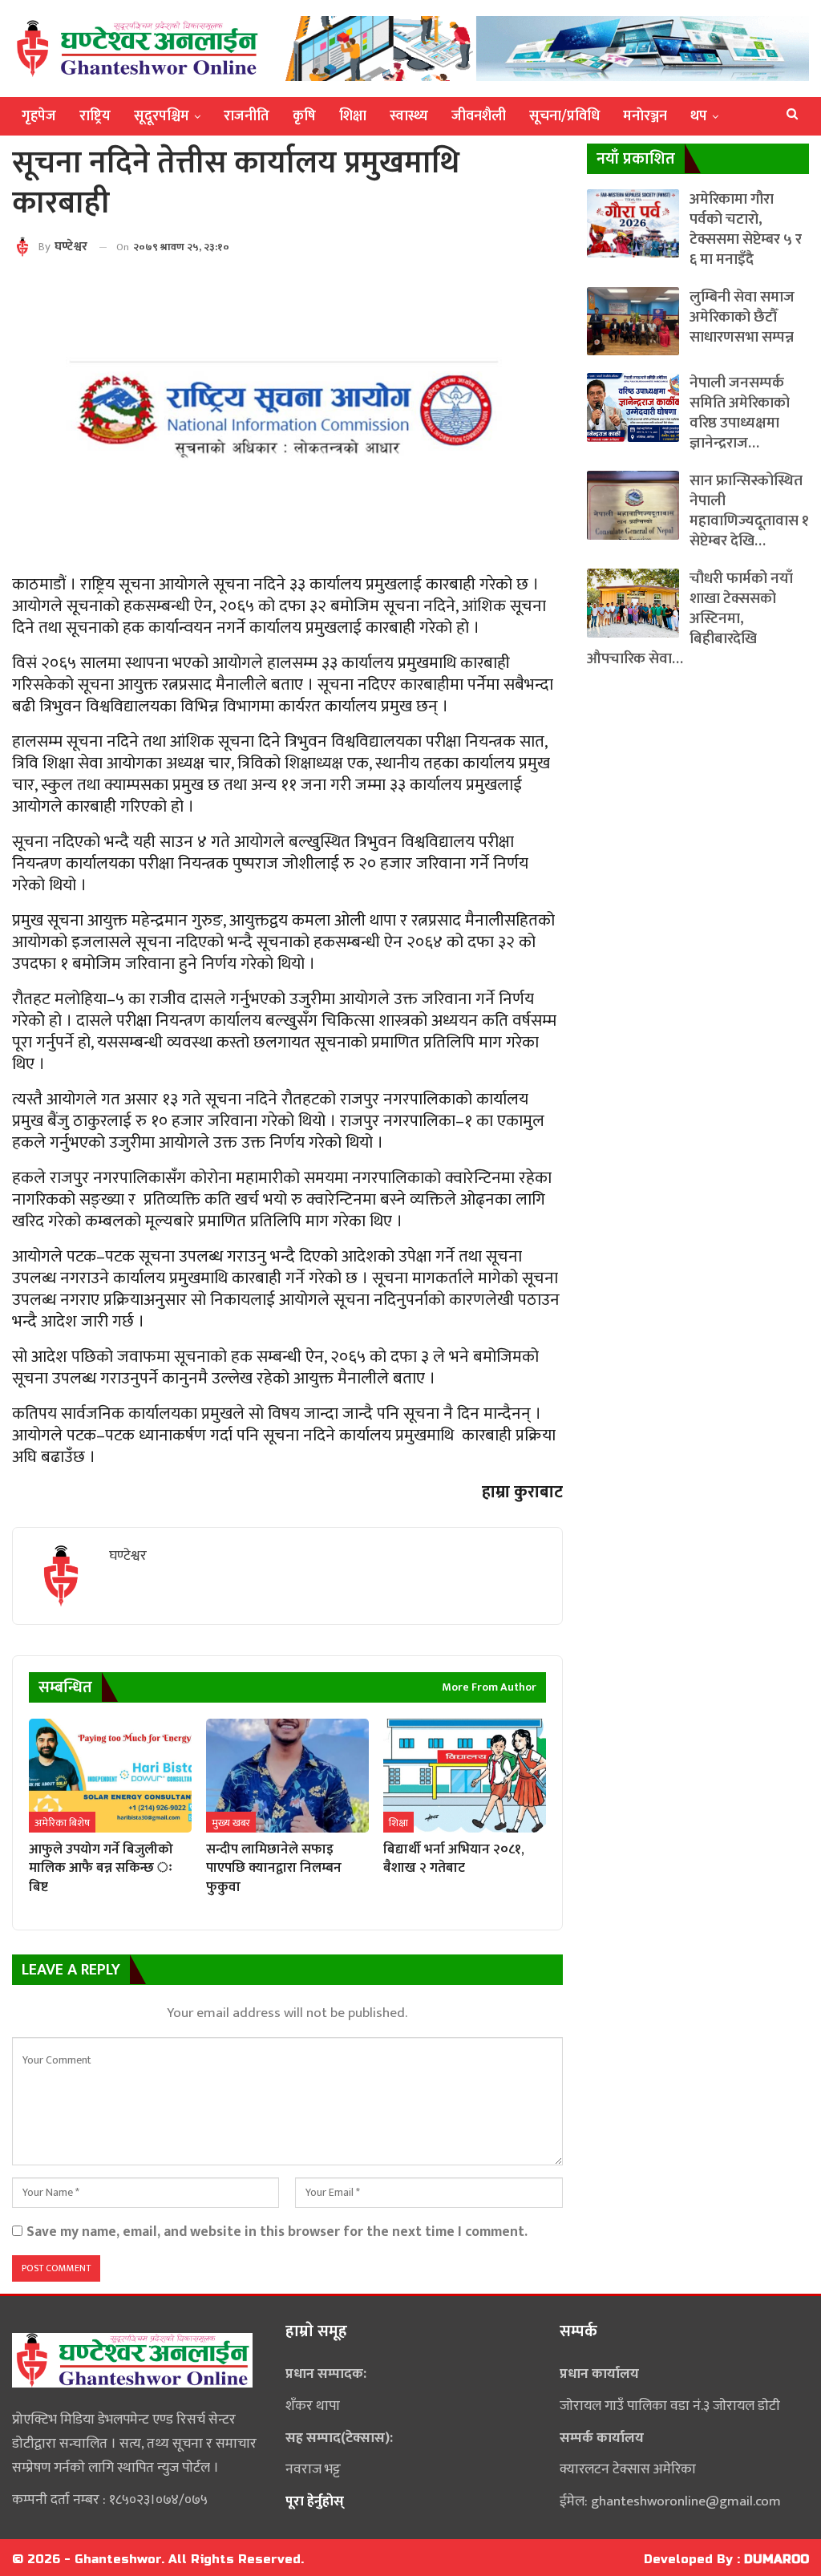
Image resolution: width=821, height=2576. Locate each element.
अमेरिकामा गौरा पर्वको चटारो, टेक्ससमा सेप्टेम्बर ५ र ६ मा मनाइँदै (746, 229)
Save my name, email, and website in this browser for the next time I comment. (277, 2232)
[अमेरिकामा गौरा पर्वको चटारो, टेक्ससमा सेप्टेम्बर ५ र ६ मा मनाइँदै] (633, 223)
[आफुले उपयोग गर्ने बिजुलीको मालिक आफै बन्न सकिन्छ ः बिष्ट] (110, 1776)
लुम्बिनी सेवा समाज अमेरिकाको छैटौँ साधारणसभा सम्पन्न (742, 317)
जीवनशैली (479, 116)
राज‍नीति (247, 116)
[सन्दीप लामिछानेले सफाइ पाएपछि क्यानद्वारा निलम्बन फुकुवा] (287, 1776)
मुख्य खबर (231, 1823)
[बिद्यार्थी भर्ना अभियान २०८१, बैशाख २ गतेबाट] (465, 1776)
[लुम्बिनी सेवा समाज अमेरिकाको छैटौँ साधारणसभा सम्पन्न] (633, 321)
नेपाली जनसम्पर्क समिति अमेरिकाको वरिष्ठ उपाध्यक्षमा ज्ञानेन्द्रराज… (740, 413)
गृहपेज (39, 116)
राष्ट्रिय (95, 116)
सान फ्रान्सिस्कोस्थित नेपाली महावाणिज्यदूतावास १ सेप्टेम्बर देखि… (749, 511)
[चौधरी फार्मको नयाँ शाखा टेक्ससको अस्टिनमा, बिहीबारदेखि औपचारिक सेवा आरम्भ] (633, 603)
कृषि (304, 116)
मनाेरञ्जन (645, 116)
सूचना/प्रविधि (564, 116)
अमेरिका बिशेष (62, 1823)
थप (699, 116)
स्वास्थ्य (409, 116)
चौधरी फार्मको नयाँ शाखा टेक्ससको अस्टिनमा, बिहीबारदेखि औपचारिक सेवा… (690, 619)
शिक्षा (353, 116)
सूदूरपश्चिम (162, 116)
